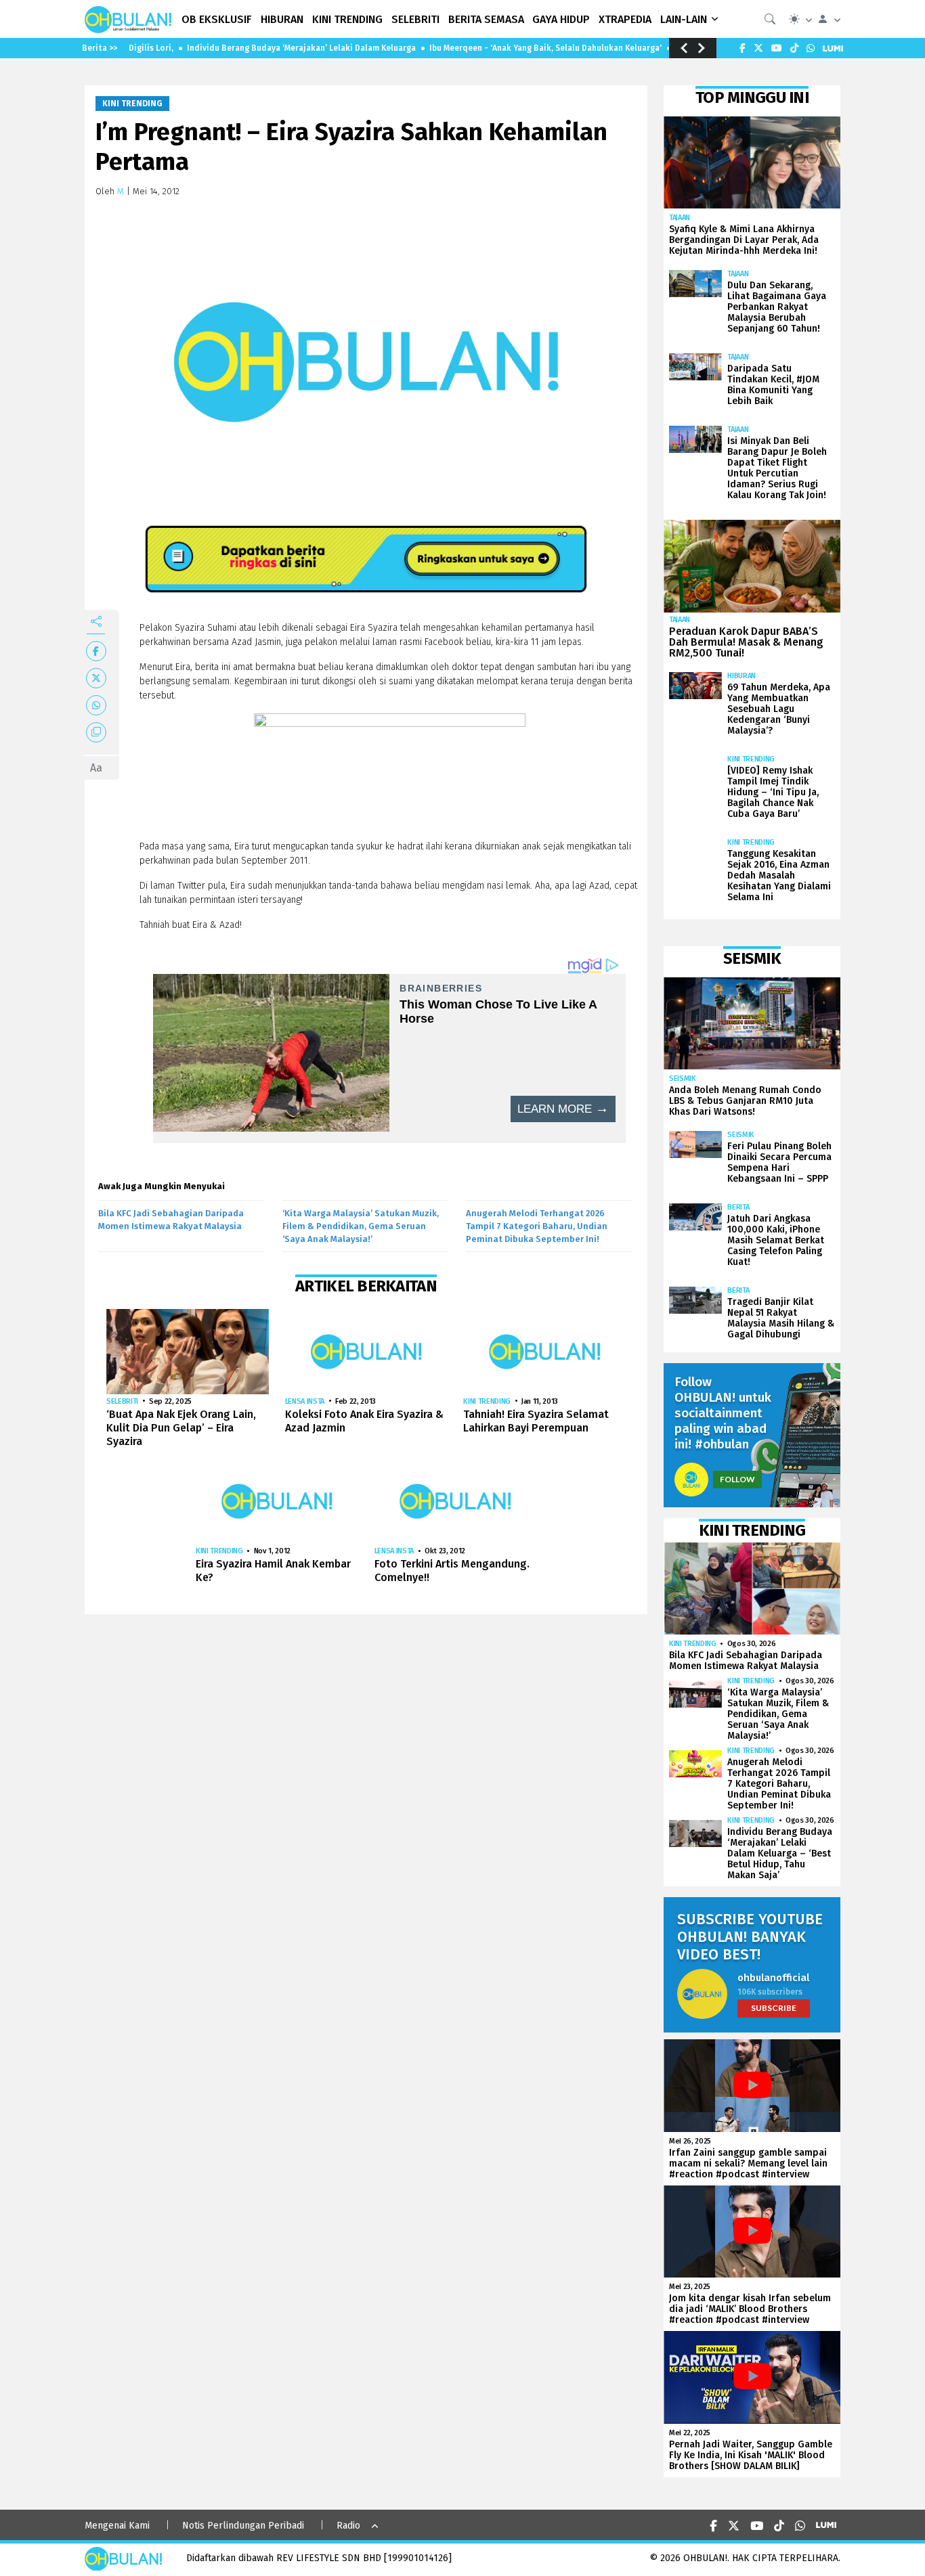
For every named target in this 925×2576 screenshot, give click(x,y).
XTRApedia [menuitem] (625, 19)
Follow (737, 1479)
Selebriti (122, 1401)
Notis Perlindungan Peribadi (243, 2526)
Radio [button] (348, 2526)
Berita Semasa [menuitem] (486, 19)
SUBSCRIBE (774, 2008)
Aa (96, 768)
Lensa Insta (305, 1401)
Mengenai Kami (117, 2526)
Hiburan (741, 676)
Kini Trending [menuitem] (347, 19)
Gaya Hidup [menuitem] (561, 19)
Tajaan (680, 218)
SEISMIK (683, 1079)
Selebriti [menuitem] (415, 19)
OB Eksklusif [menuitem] (217, 19)
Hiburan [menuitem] (282, 19)
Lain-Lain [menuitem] (684, 19)
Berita (738, 1207)
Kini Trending (132, 104)
